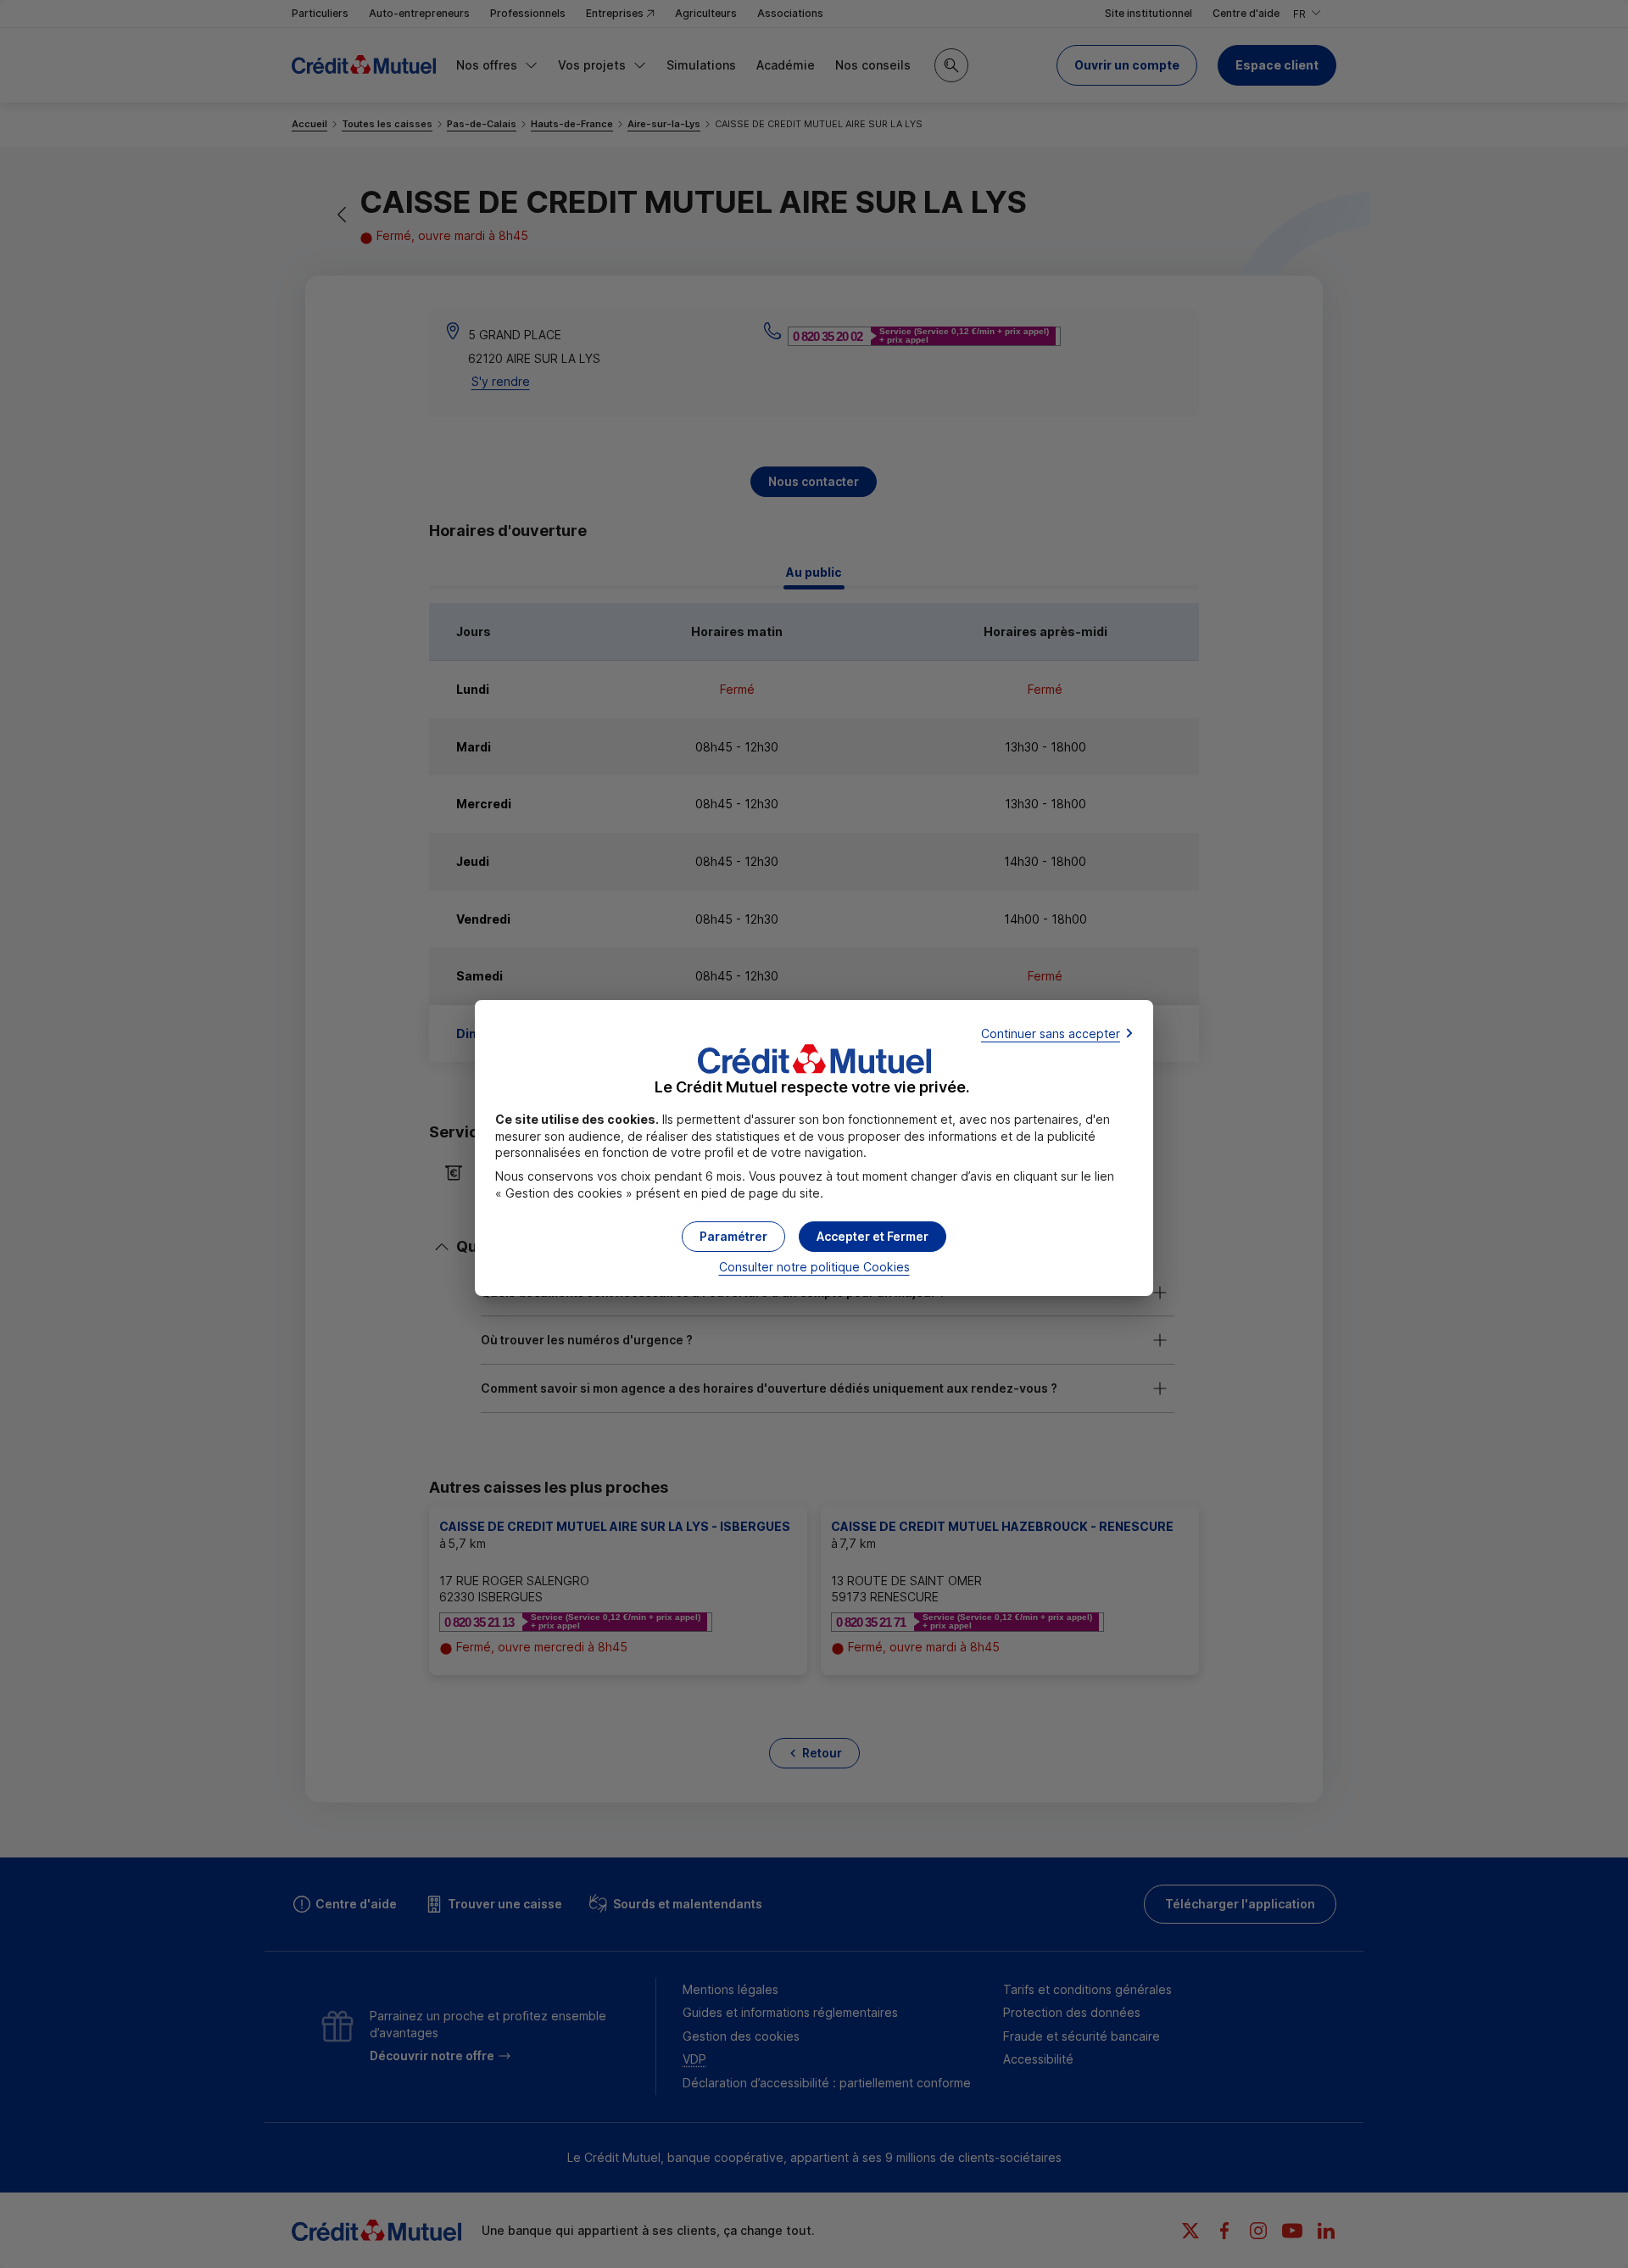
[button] (873, 1237)
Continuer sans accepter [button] (1051, 1033)
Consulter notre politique (814, 1267)
